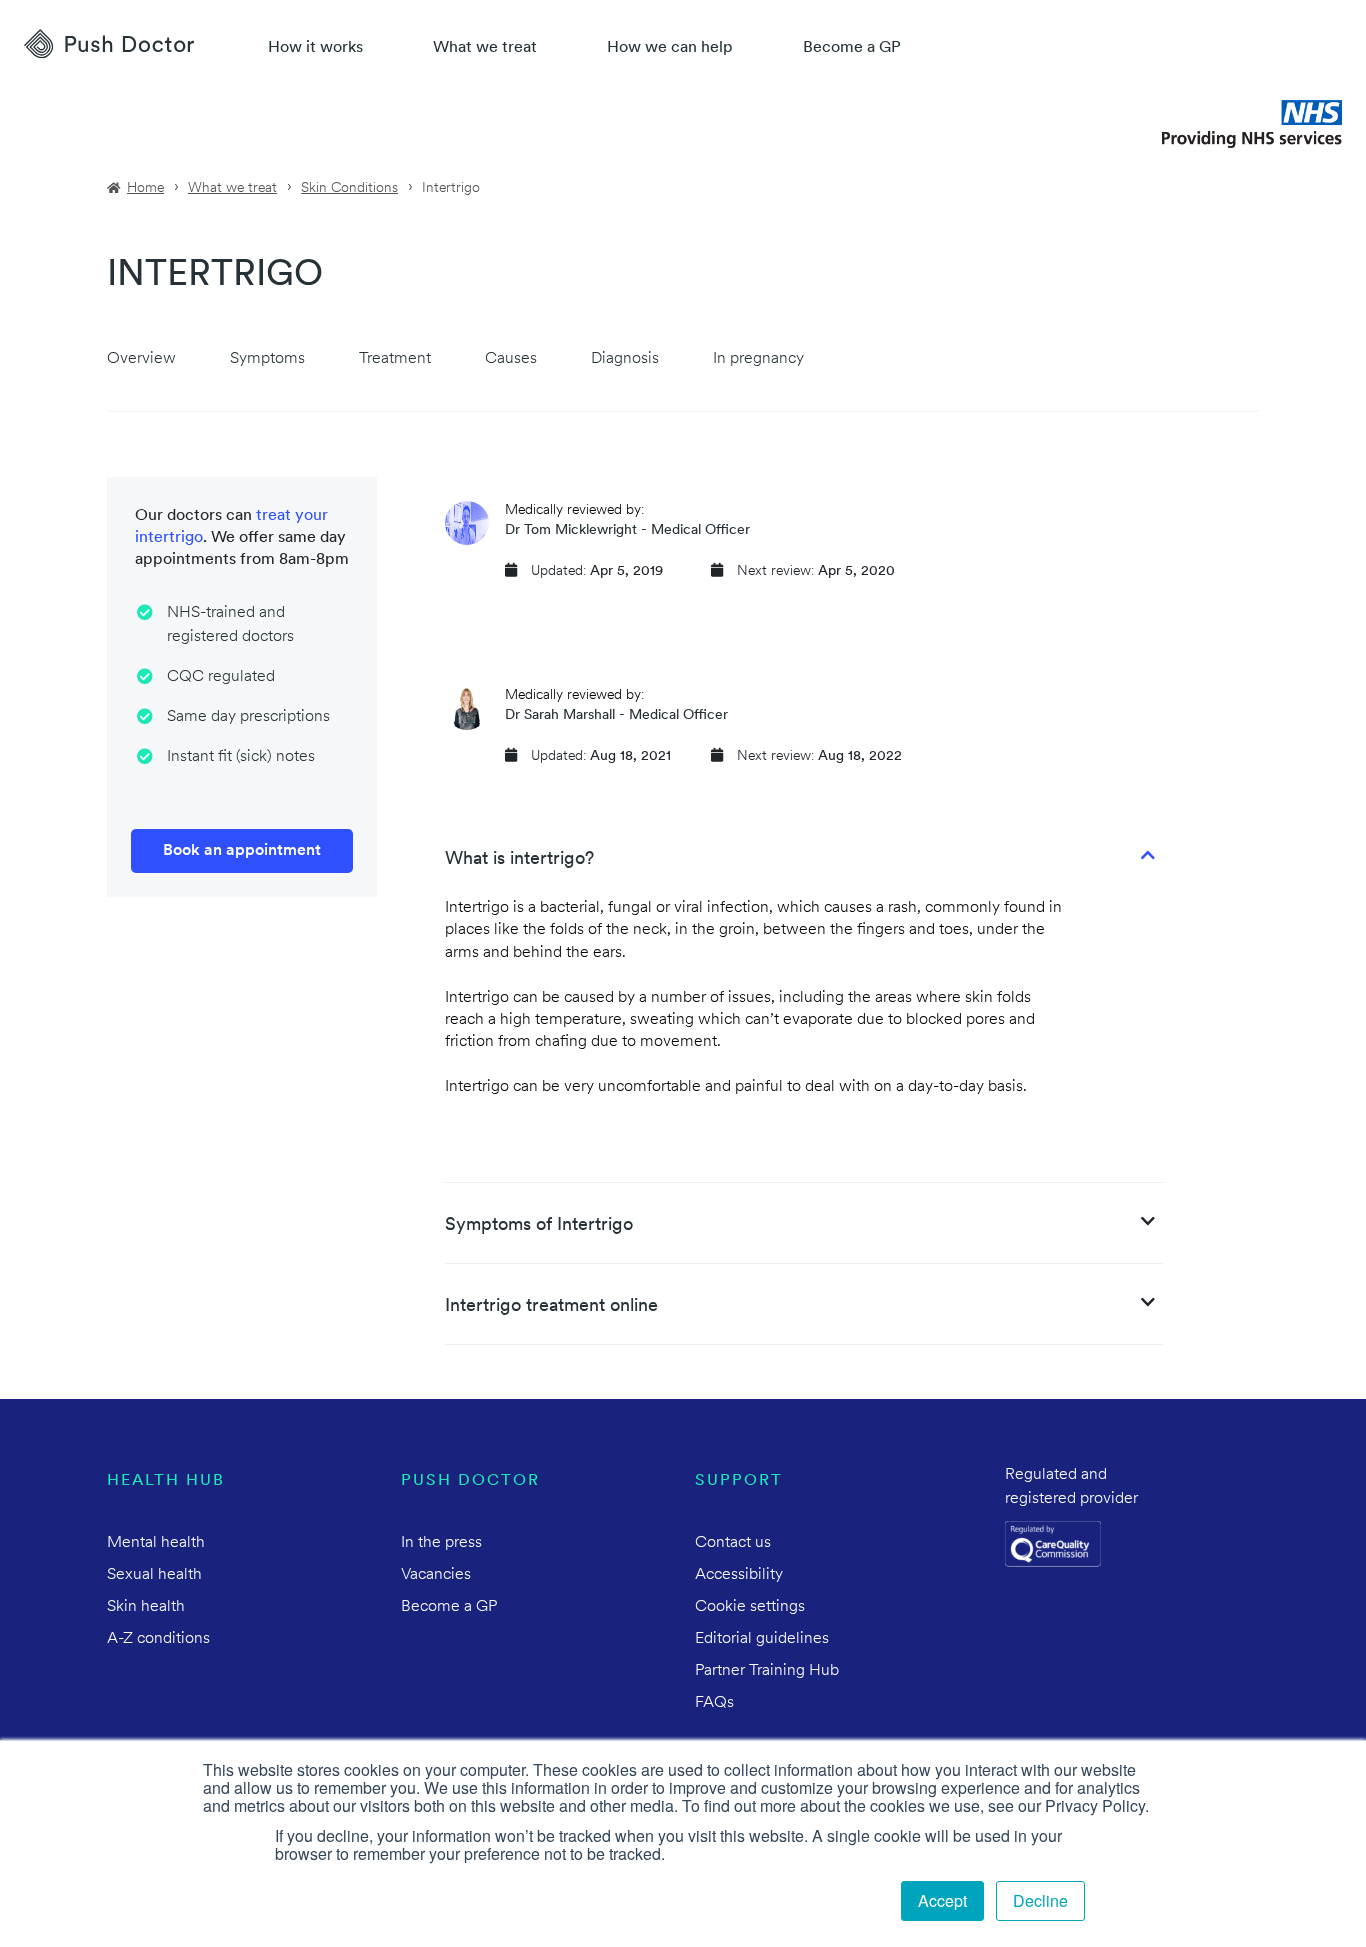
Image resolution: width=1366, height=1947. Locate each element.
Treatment (395, 359)
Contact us (733, 1543)
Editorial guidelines (762, 1639)
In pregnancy (758, 359)
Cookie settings (750, 1607)
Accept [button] (942, 1900)
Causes (511, 359)
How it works (315, 48)
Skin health (146, 1607)
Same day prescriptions (248, 717)
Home (145, 188)
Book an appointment (242, 851)
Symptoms (267, 359)
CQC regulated (221, 677)
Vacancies (436, 1575)
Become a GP (852, 48)
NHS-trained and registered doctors (230, 625)
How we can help (670, 48)
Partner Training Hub (767, 1671)
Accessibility (739, 1575)
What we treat (485, 48)
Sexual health (154, 1575)
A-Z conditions (158, 1639)
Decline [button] (1040, 1900)
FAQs (714, 1703)
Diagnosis (625, 359)
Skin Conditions (349, 188)
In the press (441, 1543)
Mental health (156, 1543)
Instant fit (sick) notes (241, 757)
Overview (141, 359)
